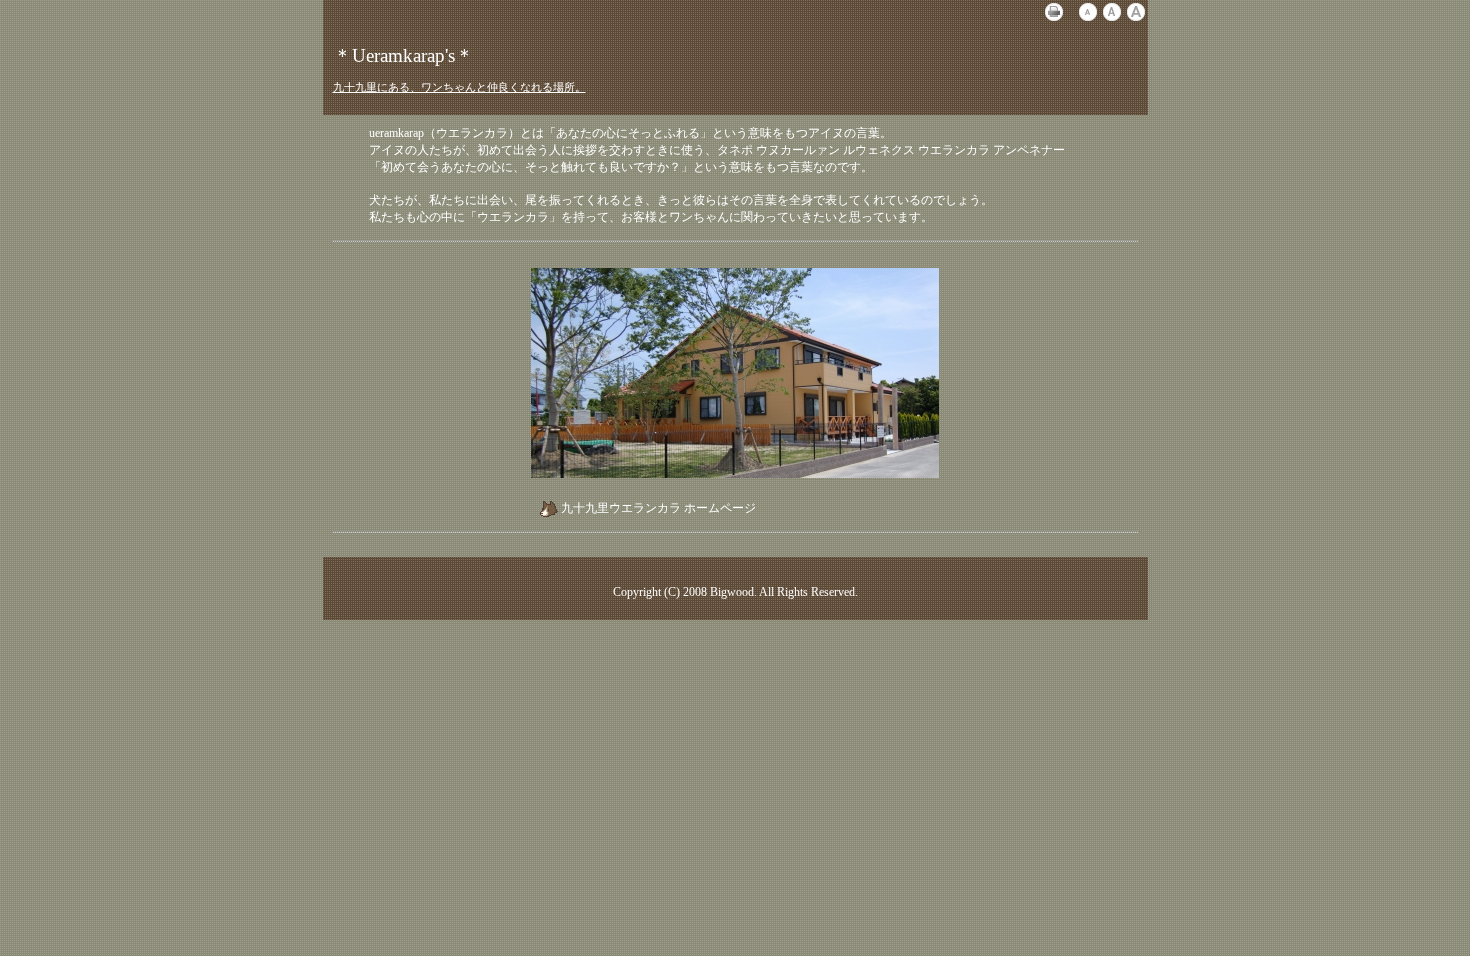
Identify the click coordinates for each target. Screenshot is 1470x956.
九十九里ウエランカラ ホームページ (658, 508)
